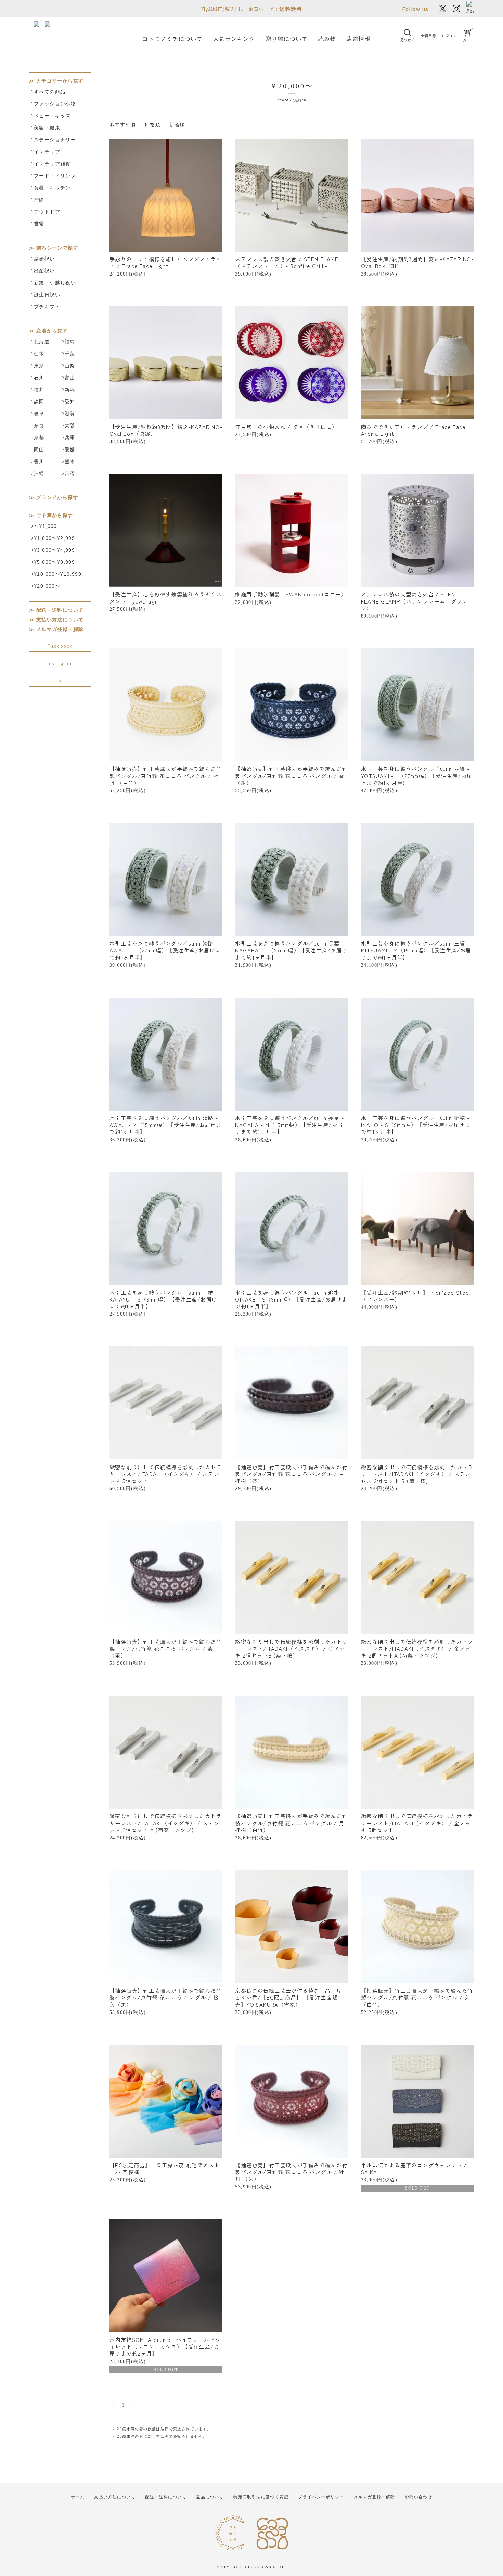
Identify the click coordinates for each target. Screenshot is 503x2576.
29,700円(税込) (416, 1128)
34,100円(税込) (416, 954)
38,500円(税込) (417, 266)
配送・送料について (60, 610)
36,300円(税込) (166, 1128)
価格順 (153, 124)
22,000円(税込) (291, 597)
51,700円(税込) (413, 433)
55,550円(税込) (291, 779)
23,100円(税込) (165, 2354)
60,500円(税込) (166, 1477)
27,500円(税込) (286, 430)
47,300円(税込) (417, 779)
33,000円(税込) (291, 1652)
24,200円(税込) (166, 266)
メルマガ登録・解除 (60, 629)
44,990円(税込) (416, 1299)
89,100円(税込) (414, 604)
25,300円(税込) (291, 1303)
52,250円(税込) (166, 779)
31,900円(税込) (291, 954)
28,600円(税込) (289, 1128)
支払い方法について (60, 620)
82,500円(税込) (417, 1826)
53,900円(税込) (166, 1652)
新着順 (177, 124)
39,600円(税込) (287, 266)
